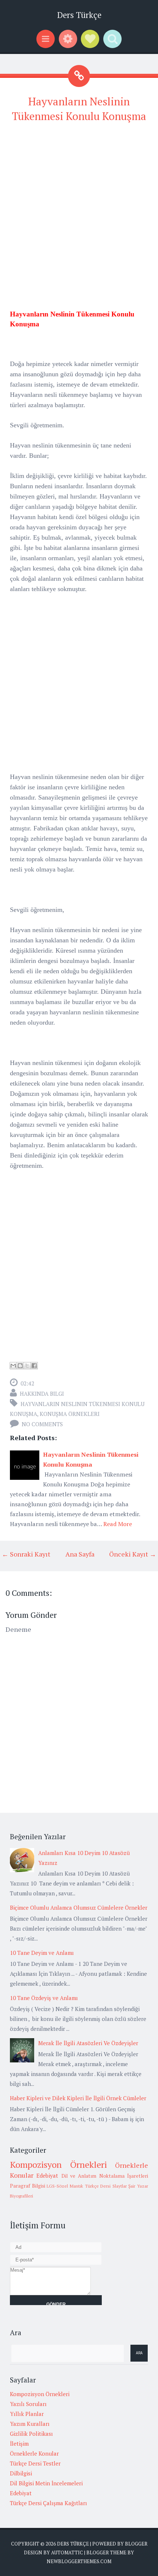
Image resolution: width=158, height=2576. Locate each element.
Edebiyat (47, 2175)
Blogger (136, 2544)
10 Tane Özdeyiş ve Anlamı (44, 1998)
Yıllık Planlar (27, 2414)
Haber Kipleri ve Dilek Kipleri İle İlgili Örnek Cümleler (78, 2098)
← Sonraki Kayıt (26, 1554)
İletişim (19, 2443)
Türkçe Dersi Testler (35, 2463)
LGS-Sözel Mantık (65, 2186)
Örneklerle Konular (34, 2453)
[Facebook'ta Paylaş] (34, 1366)
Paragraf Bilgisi (28, 2186)
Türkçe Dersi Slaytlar (106, 2186)
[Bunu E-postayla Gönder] (13, 1366)
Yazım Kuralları (30, 2424)
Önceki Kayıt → (133, 1554)
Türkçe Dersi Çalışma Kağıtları (49, 2503)
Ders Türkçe (79, 15)
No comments (42, 1424)
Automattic (67, 2553)
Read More (118, 1524)
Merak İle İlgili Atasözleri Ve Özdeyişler (88, 2043)
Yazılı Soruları (28, 2404)
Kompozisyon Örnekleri (58, 2164)
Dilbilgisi (21, 2473)
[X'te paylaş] (27, 1366)
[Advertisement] (79, 210)
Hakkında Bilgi (42, 1394)
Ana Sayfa (80, 1554)
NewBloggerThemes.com (79, 2561)
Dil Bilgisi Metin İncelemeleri (46, 2483)
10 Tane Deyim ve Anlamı (42, 1953)
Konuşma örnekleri (70, 1414)
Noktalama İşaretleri (124, 2176)
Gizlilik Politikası (31, 2434)
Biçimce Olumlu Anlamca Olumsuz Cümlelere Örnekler (79, 1907)
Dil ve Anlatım (79, 2176)
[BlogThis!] (20, 1366)
